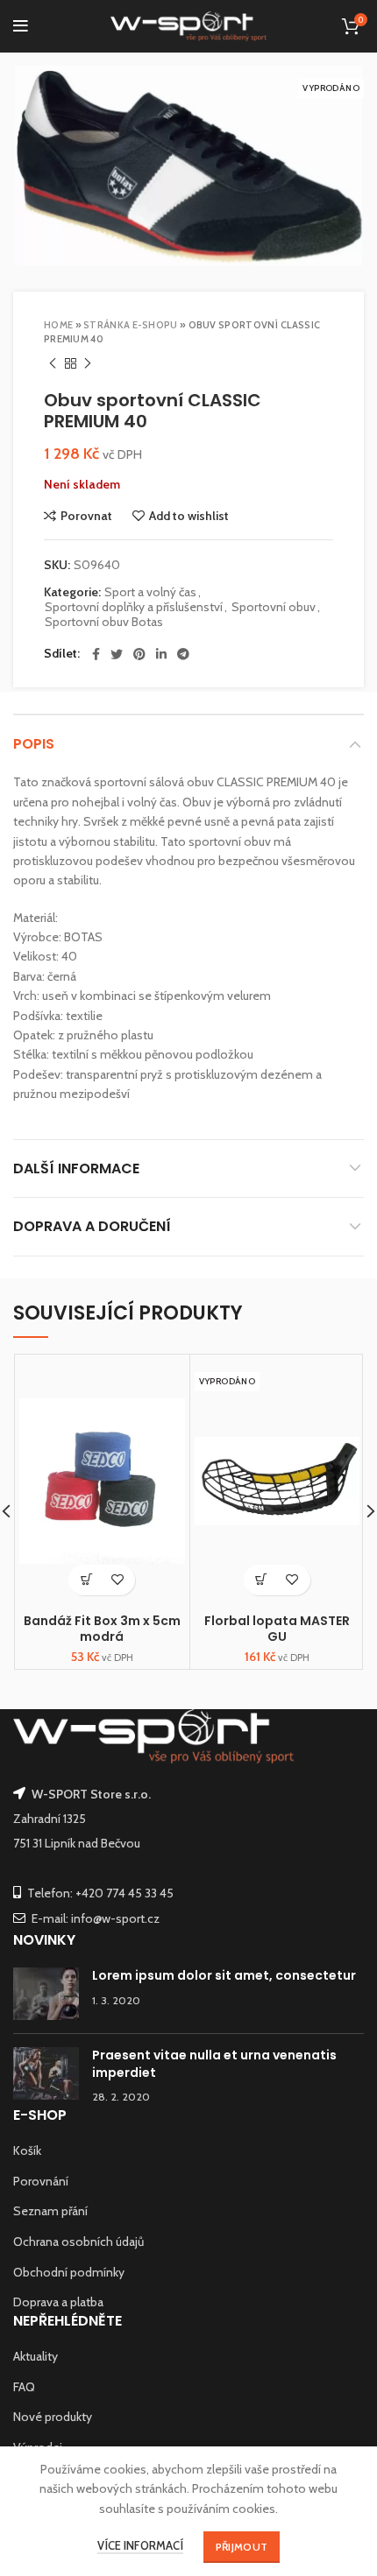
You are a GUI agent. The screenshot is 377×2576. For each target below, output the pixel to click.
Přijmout (242, 2547)
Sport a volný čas (150, 592)
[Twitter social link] (117, 654)
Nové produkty (53, 2417)
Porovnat (86, 516)
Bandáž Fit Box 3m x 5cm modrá (102, 1629)
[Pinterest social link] (139, 654)
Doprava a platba (58, 2302)
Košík (27, 2150)
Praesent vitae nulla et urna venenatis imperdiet (214, 2064)
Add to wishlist (189, 516)
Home (58, 325)
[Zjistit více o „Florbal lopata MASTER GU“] (262, 1580)
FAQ (24, 2387)
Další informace (76, 1168)
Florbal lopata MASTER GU (277, 1629)
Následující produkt (88, 363)
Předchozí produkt (53, 363)
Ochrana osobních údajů (78, 2242)
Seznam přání (50, 2211)
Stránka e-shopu (131, 325)
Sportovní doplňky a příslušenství (134, 607)
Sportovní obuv (274, 607)
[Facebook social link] (96, 654)
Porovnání (41, 2181)
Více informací (140, 2545)
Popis (34, 744)
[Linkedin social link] (161, 654)
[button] (86, 1580)
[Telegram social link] (183, 654)
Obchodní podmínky (69, 2272)
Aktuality (36, 2356)
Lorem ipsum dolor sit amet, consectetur (224, 1975)
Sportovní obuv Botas (104, 622)
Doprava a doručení (92, 1226)
